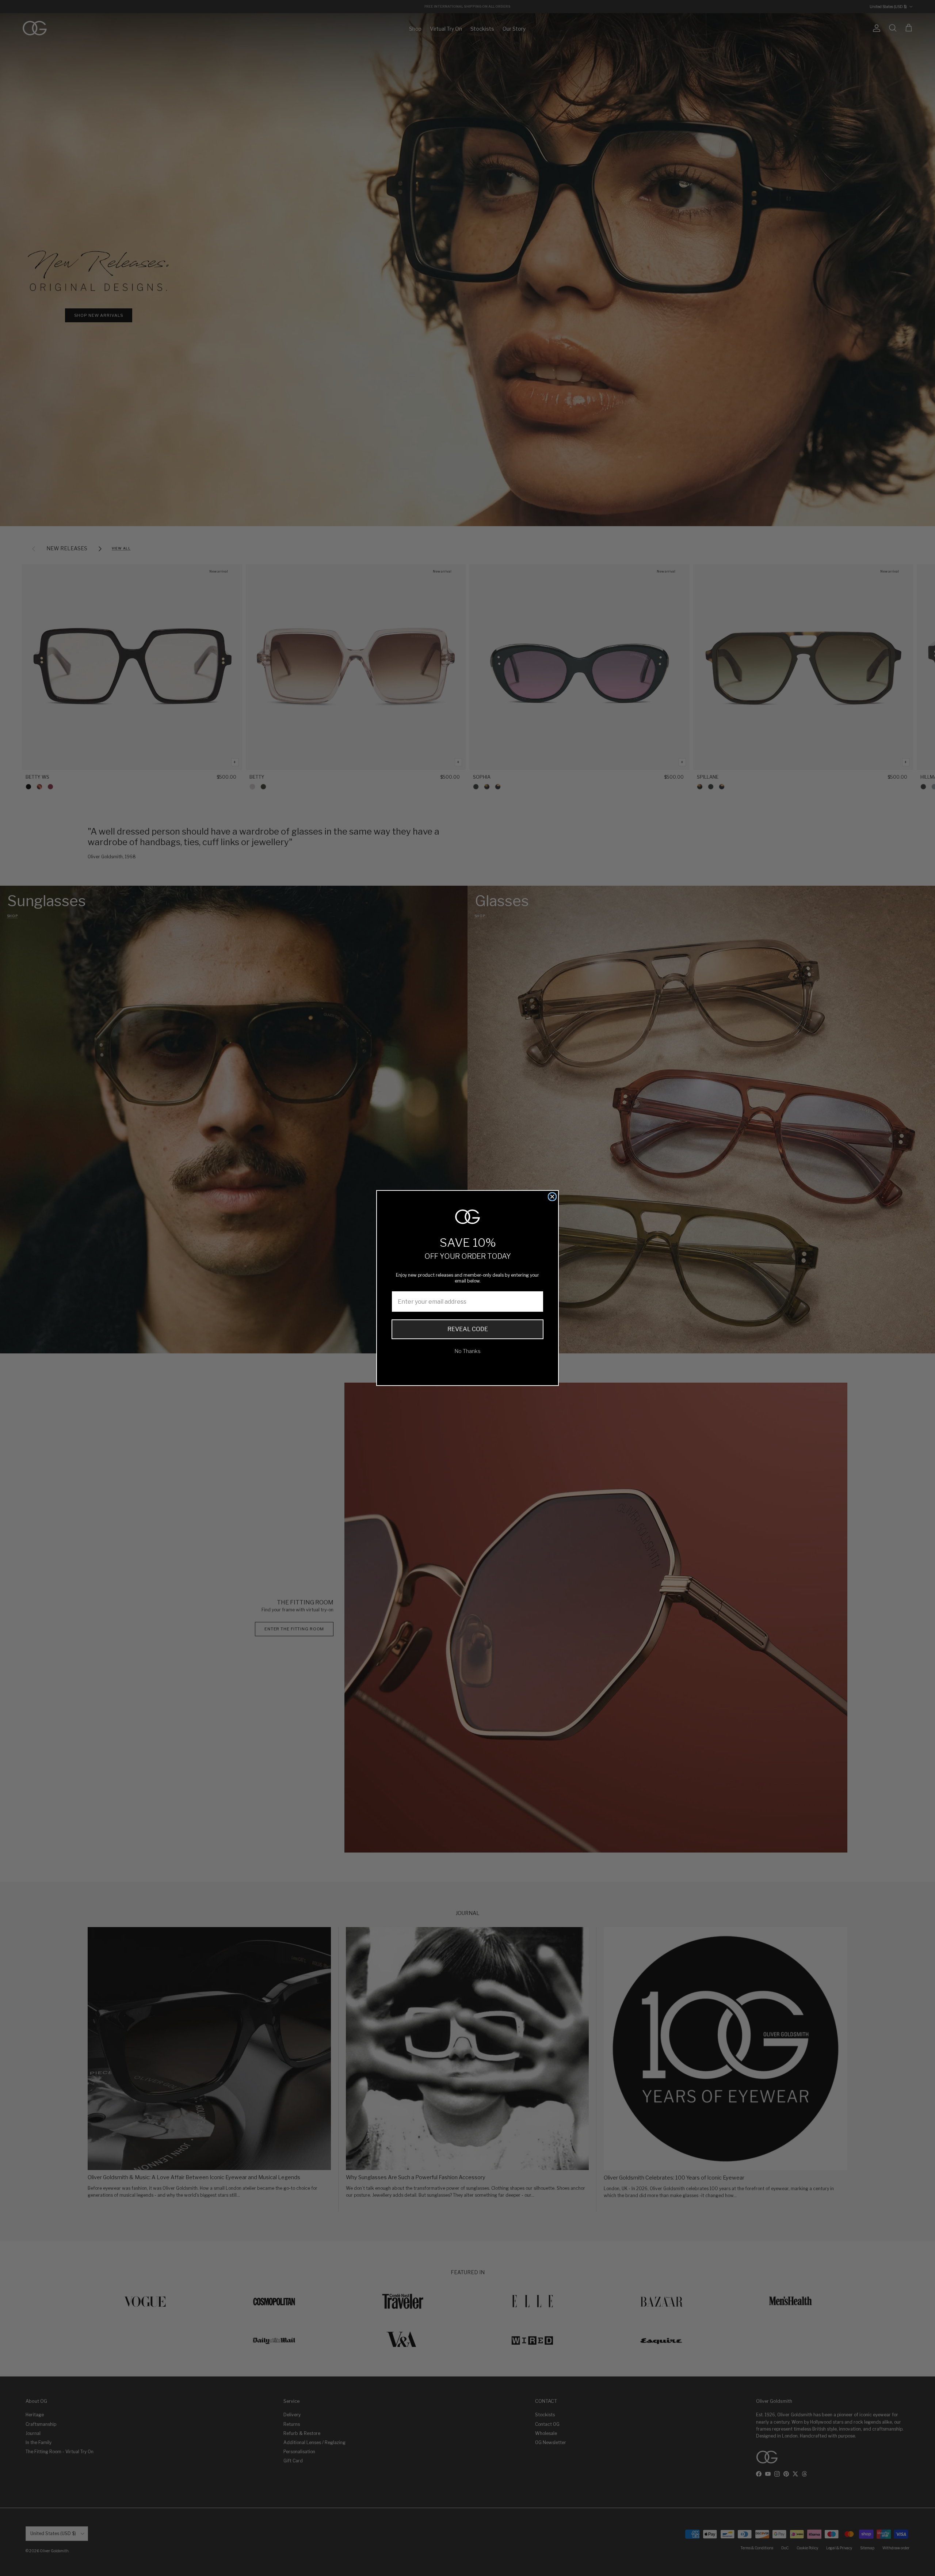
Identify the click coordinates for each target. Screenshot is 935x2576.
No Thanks (467, 1351)
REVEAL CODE (468, 1329)
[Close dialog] (552, 1197)
